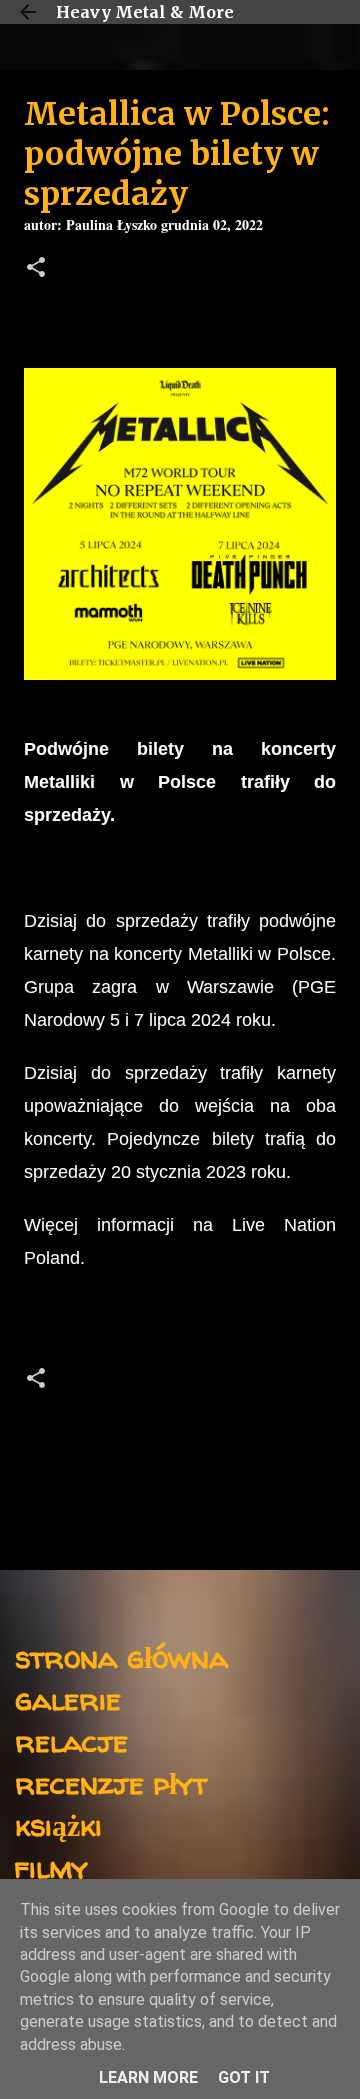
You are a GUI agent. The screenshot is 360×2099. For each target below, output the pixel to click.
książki (58, 1824)
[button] (36, 269)
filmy (51, 1866)
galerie (68, 1698)
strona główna (121, 1656)
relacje (71, 1740)
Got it (244, 2077)
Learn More (148, 2077)
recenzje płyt (111, 1782)
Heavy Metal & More (145, 12)
